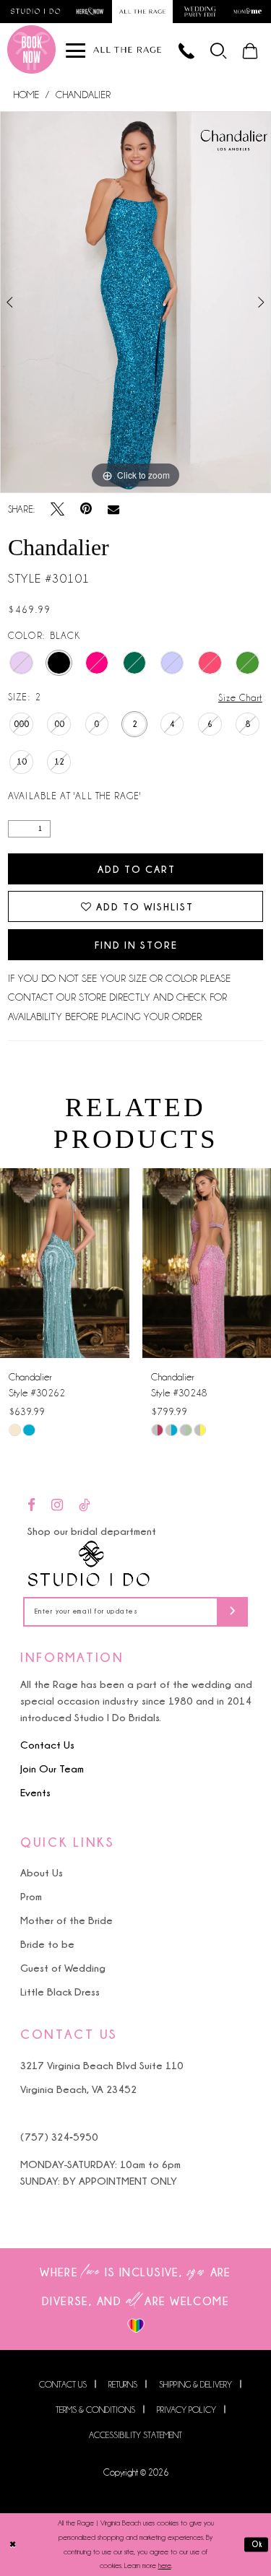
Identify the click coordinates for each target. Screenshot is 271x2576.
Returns (123, 2384)
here (165, 2566)
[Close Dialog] (13, 2545)
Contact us (63, 2384)
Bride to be (47, 1944)
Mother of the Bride (66, 1920)
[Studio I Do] (89, 1564)
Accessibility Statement (135, 2435)
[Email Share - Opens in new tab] (113, 510)
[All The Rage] (127, 49)
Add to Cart (137, 869)
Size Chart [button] (240, 697)
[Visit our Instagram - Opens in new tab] (57, 1506)
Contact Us (47, 1745)
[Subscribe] (232, 1612)
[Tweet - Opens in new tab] (57, 509)
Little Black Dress (60, 1992)
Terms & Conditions (95, 2410)
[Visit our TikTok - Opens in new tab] (85, 1506)
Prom (31, 1896)
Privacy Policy (186, 2410)
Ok (257, 2545)
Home (26, 95)
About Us (42, 1872)
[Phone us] (187, 49)
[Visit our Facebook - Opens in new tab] (31, 1506)
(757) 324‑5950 (59, 2137)
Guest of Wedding (63, 1968)
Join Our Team (52, 1768)
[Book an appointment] (31, 49)
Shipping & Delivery (195, 2384)
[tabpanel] (135, 303)
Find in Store (136, 945)
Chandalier (83, 95)
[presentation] (65, 1263)
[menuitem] (219, 49)
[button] (219, 49)
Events (35, 1792)
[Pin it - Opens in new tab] (86, 509)
